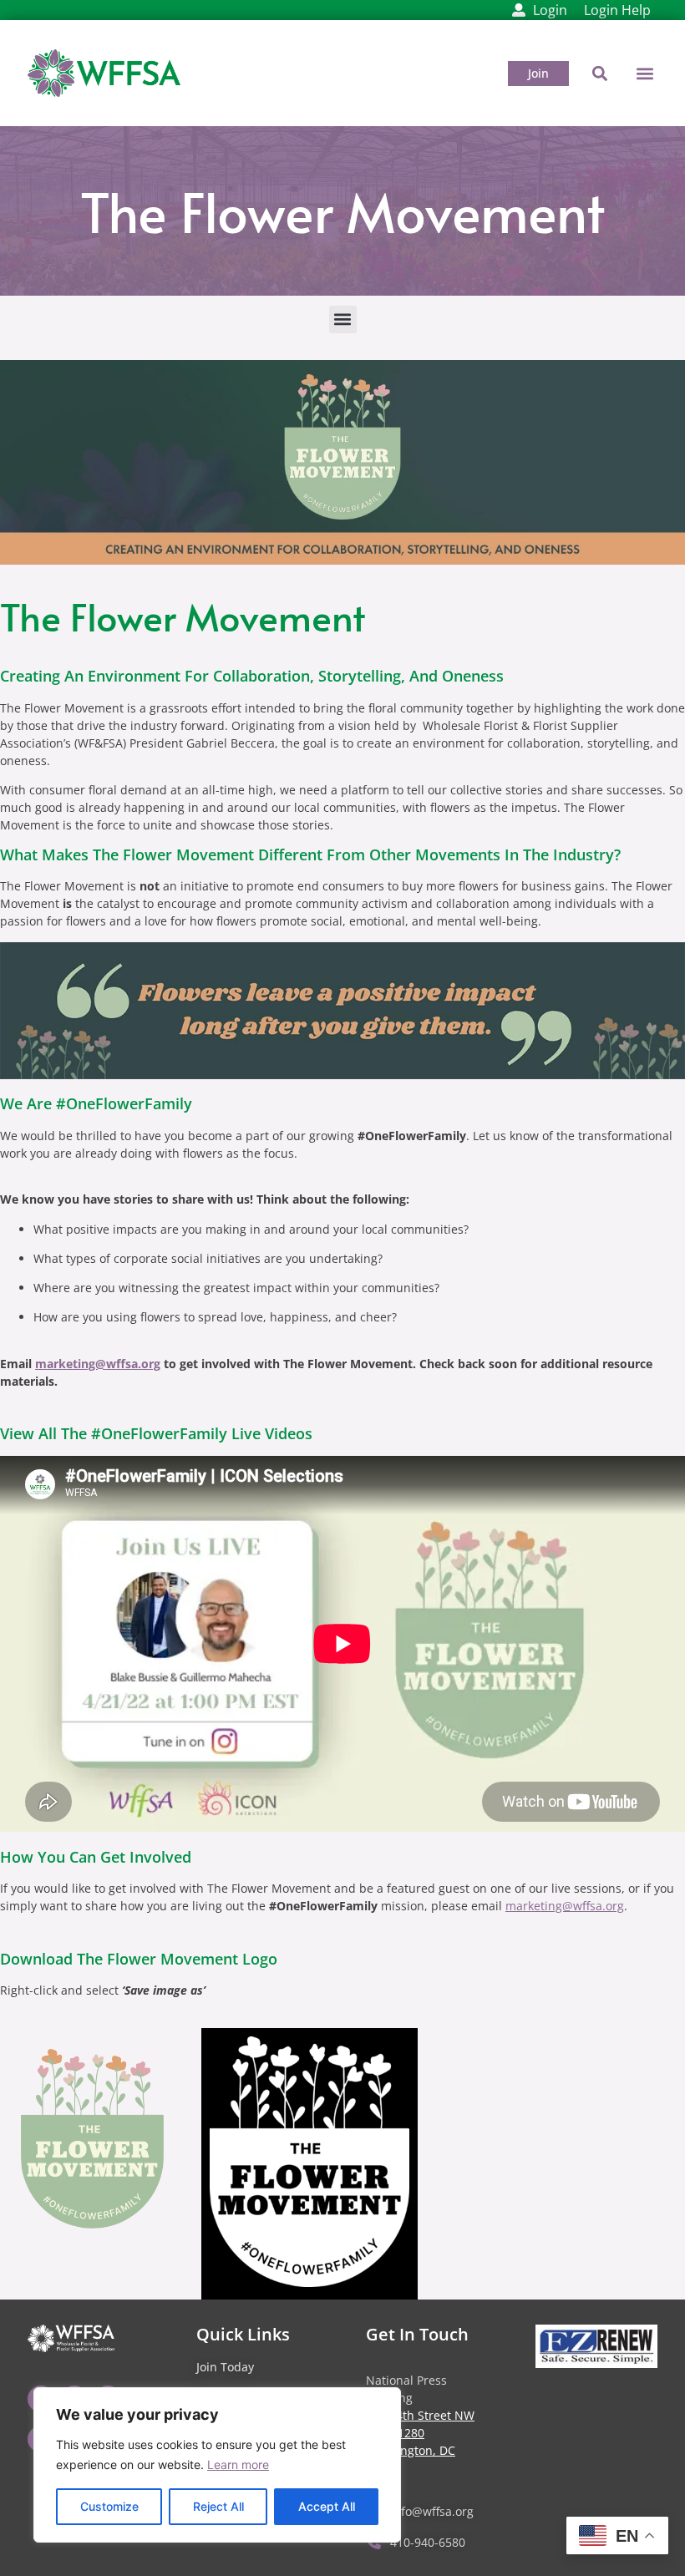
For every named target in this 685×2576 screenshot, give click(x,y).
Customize (109, 2506)
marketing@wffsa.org (98, 1364)
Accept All (327, 2506)
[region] (217, 2465)
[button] (645, 73)
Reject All (218, 2506)
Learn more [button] (238, 2464)
